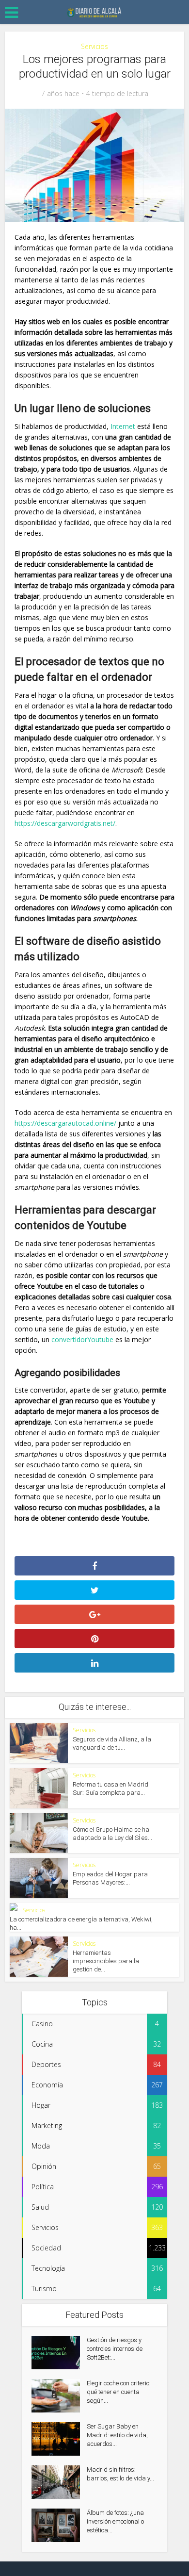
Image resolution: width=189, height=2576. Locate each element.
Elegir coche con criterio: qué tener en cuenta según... (119, 2392)
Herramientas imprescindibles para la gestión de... (106, 1961)
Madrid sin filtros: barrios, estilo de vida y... (120, 2474)
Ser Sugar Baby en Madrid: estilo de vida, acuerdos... (117, 2435)
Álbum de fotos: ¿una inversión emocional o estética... (115, 2521)
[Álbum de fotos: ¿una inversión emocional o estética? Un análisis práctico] (59, 2525)
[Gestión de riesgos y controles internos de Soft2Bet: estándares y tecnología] (59, 2353)
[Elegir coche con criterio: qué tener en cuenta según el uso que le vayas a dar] (59, 2396)
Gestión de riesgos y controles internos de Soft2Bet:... (115, 2349)
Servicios (94, 46)
